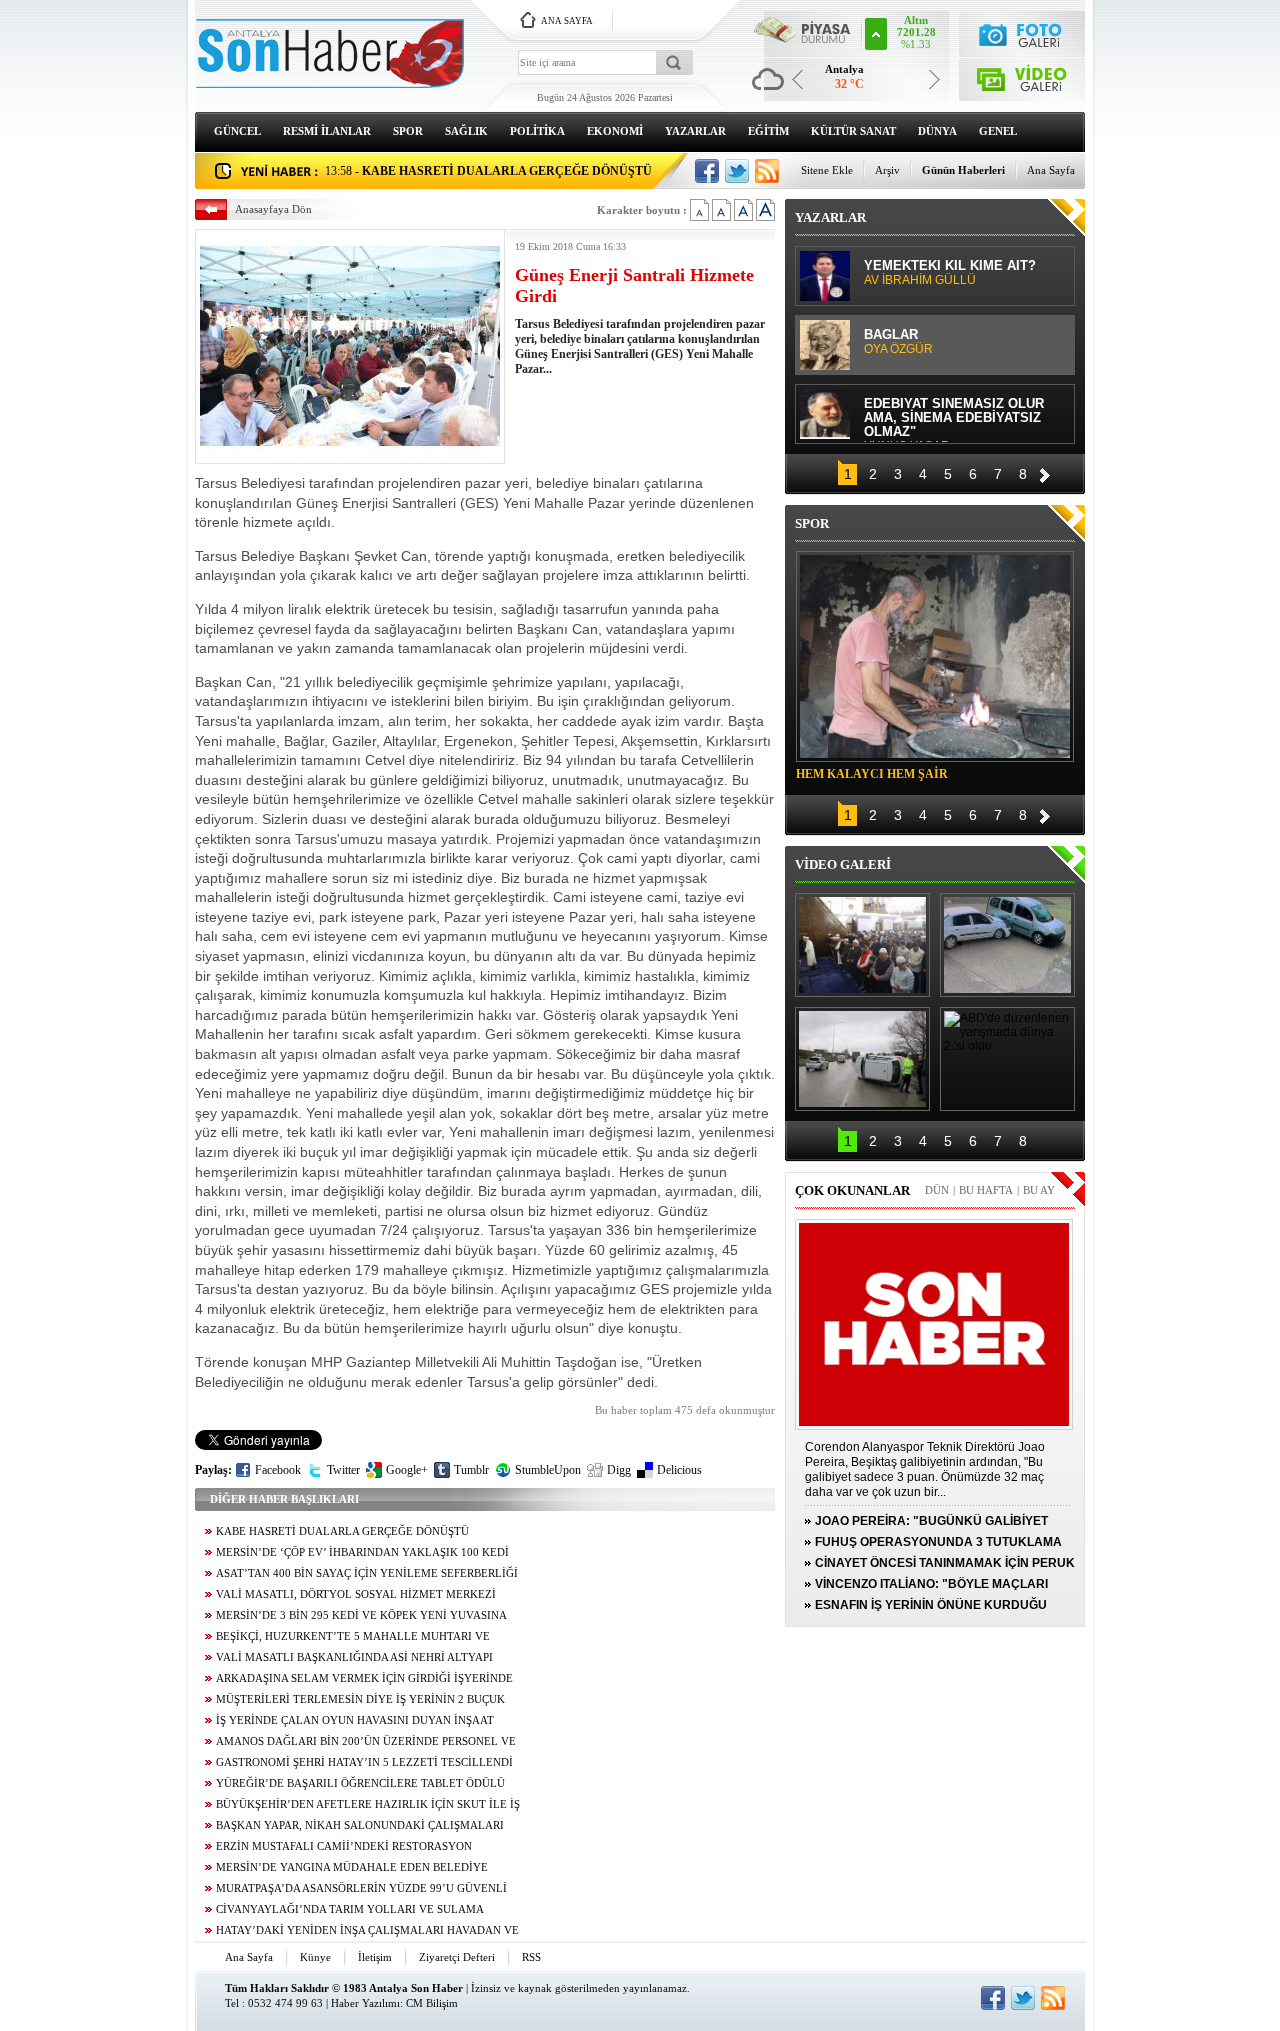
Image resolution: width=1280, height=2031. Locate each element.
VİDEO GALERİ (843, 864)
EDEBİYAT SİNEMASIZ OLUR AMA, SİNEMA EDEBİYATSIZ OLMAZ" (954, 419)
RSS (531, 1957)
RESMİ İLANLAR (327, 131)
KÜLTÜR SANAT (853, 131)
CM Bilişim (432, 2003)
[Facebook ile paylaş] (707, 171)
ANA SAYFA (567, 21)
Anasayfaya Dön (273, 209)
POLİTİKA (537, 131)
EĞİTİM (768, 131)
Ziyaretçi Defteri (457, 1957)
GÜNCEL (237, 131)
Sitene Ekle (827, 170)
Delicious (679, 1470)
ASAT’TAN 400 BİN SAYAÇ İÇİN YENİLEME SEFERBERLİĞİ (367, 1573)
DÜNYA (937, 131)
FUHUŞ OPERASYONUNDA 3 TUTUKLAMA (938, 1542)
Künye (315, 1957)
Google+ (407, 1470)
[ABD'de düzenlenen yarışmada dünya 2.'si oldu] (1007, 1059)
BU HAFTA (986, 1190)
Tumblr (471, 1470)
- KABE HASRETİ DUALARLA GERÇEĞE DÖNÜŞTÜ (488, 171)
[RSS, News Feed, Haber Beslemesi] (767, 171)
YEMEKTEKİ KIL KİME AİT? (950, 273)
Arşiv (887, 170)
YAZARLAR (695, 131)
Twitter (343, 1470)
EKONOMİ (615, 131)
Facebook (278, 1470)
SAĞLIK (466, 131)
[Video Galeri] (1022, 75)
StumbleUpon (548, 1470)
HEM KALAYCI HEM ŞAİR (872, 774)
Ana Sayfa (1051, 170)
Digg (619, 1470)
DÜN (937, 1190)
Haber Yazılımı (365, 2003)
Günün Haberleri (963, 170)
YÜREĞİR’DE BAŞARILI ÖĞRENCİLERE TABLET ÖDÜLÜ (360, 1783)
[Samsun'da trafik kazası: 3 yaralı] (862, 1059)
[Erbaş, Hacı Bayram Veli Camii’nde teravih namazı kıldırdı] (862, 945)
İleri (1045, 472)
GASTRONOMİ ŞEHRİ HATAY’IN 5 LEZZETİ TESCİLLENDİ (364, 1762)
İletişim (375, 1957)
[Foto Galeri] (1022, 32)
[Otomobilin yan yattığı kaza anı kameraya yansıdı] (1007, 945)
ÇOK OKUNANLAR (852, 1190)
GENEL (998, 131)
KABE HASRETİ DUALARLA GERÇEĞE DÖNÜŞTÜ (342, 1531)
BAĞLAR (898, 342)
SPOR (408, 131)
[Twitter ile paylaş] (737, 171)
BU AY (1039, 1190)
